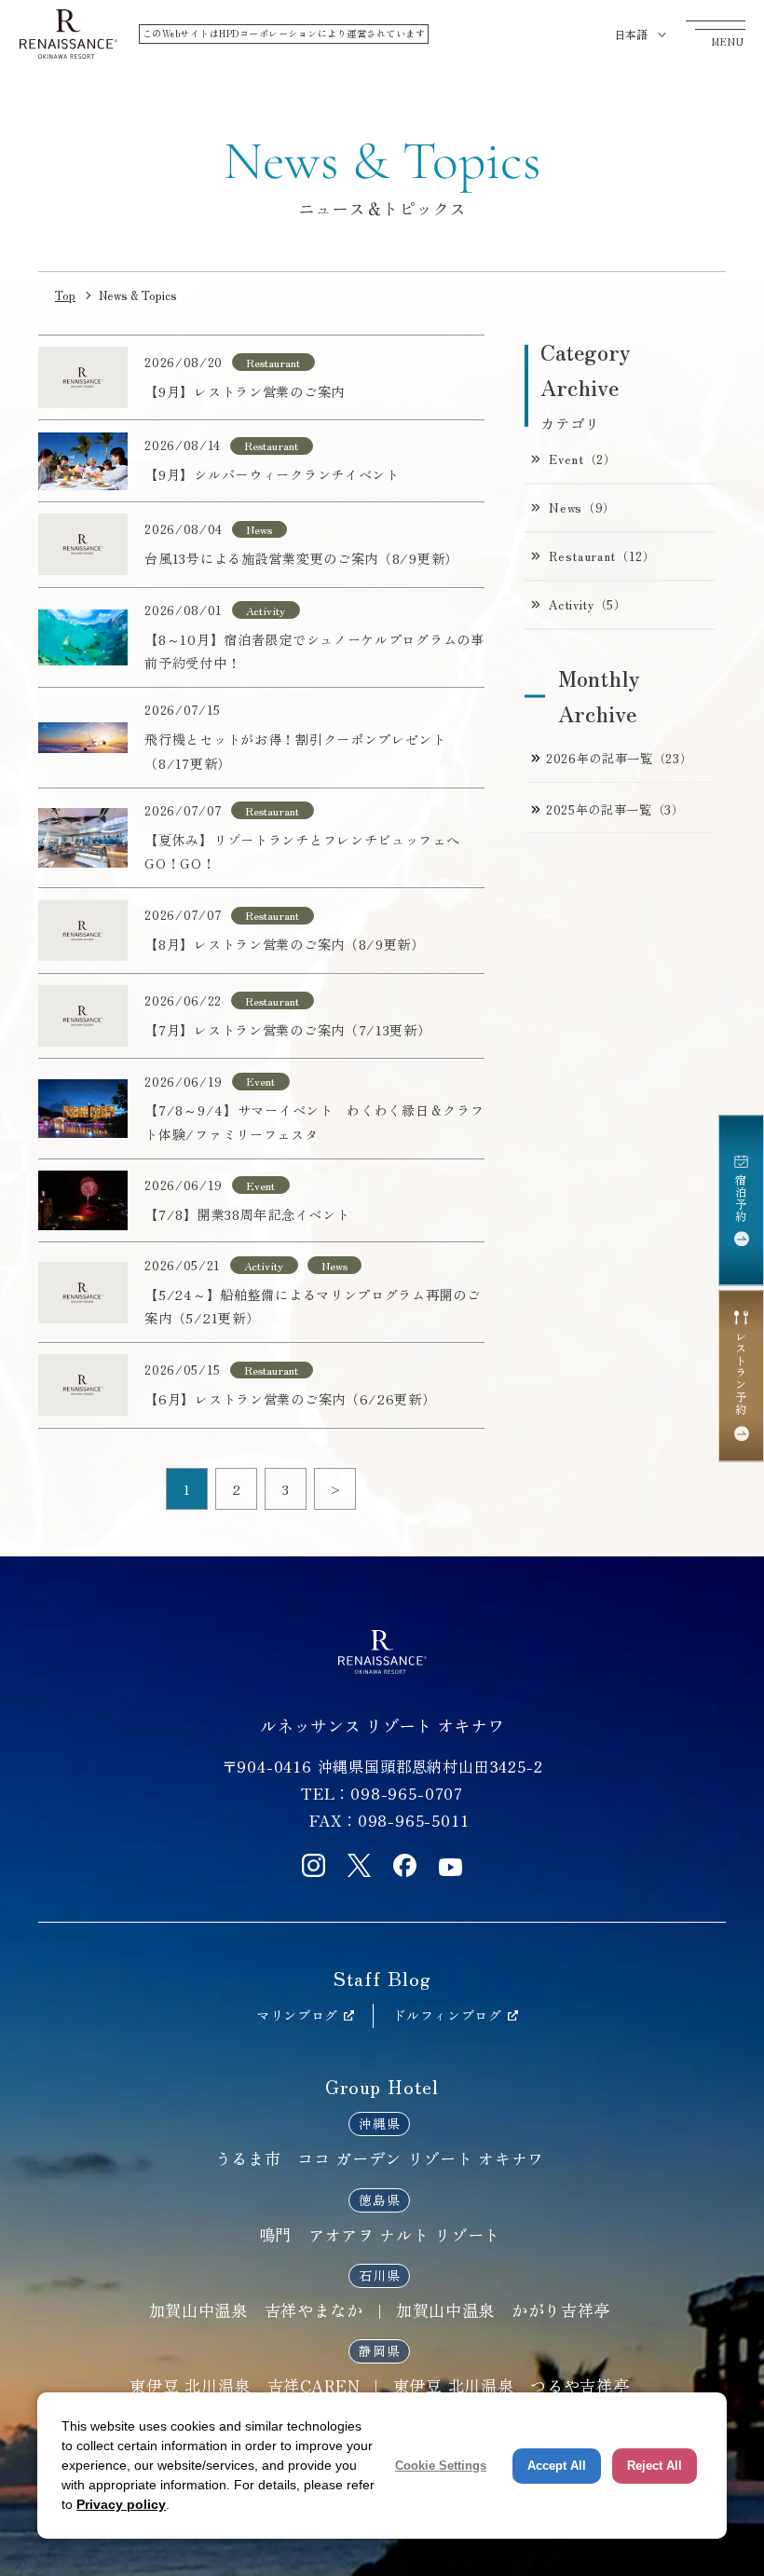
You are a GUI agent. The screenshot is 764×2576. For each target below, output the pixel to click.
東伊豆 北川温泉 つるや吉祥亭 (512, 2385)
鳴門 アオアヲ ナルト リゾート (380, 2234)
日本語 (631, 34)
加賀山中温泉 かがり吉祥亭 (503, 2310)
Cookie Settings (441, 2466)
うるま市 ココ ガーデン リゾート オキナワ (380, 2158)
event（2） (582, 459)
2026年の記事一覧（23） (619, 758)
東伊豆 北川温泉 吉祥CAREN (245, 2385)
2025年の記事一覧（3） (615, 809)
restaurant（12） (602, 556)
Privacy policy (121, 2504)
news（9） (582, 507)
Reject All (655, 2466)
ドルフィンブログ (447, 2015)
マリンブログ (297, 2015)
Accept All (557, 2466)
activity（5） (587, 604)
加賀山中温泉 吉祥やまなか (256, 2310)
